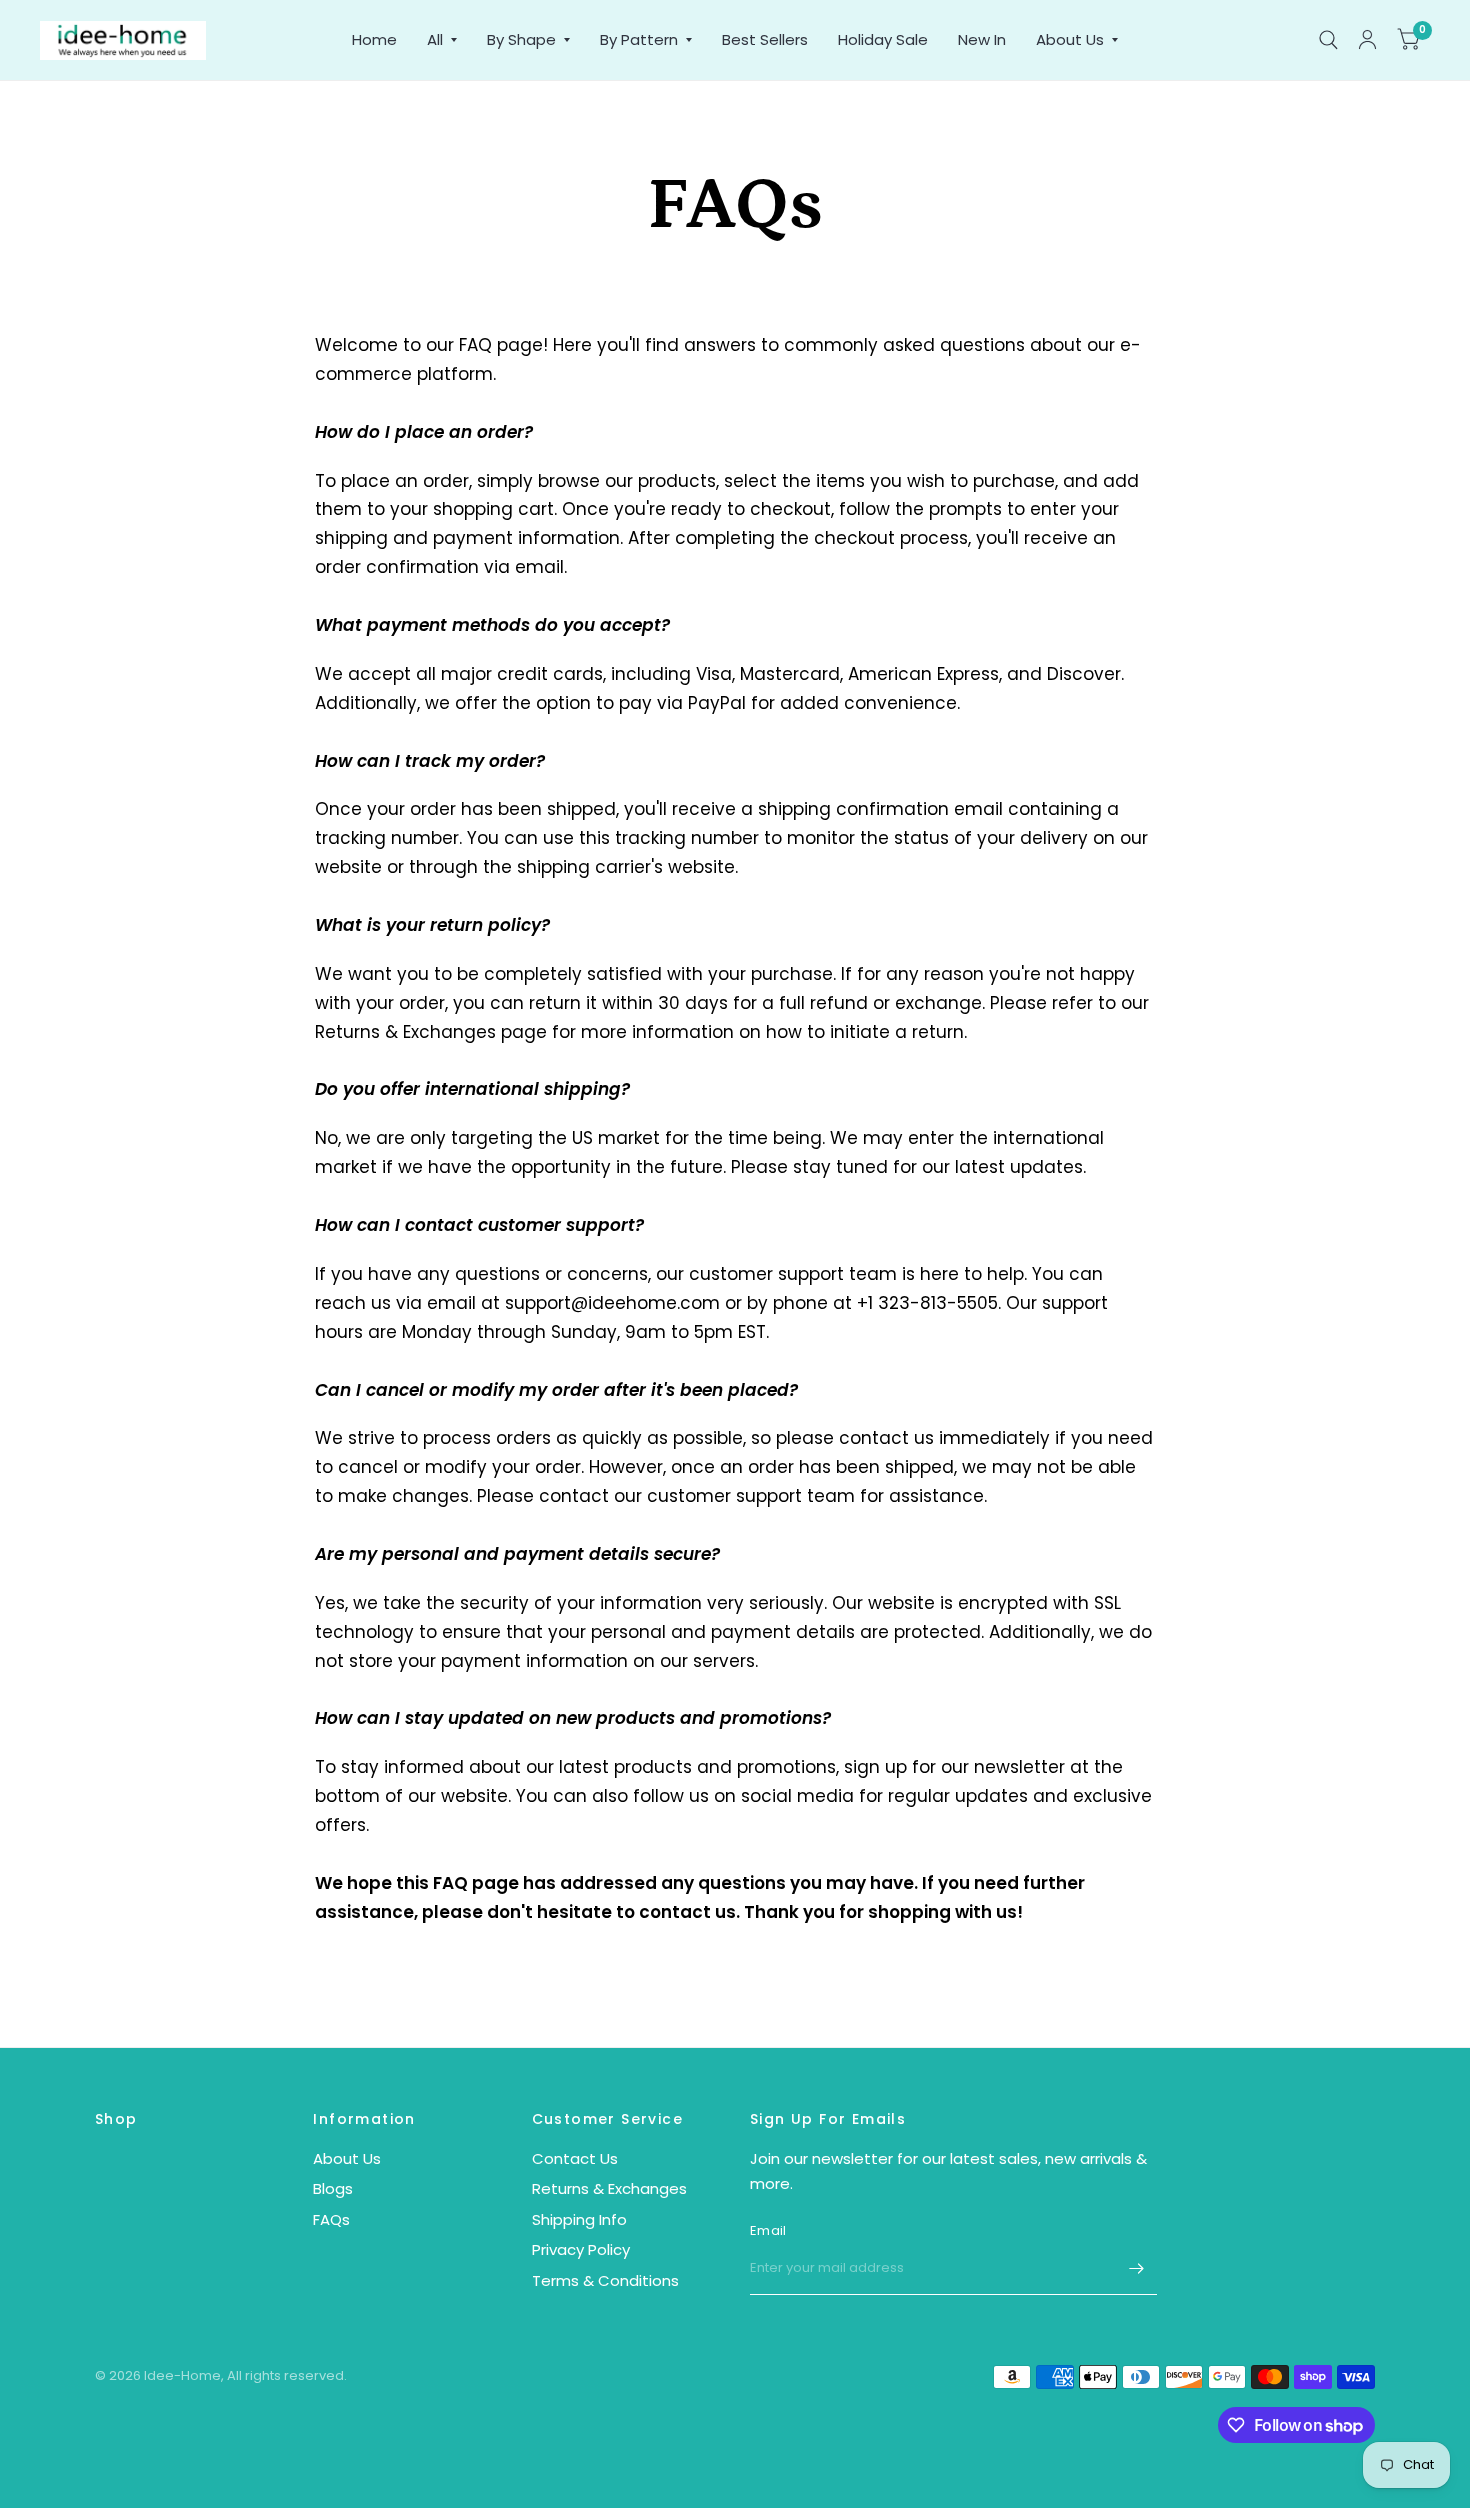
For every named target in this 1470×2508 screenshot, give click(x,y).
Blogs (333, 2188)
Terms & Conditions (605, 2280)
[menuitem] (374, 40)
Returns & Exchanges (609, 2188)
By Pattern (639, 39)
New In (982, 39)
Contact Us (575, 2158)
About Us (1070, 39)
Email (768, 2230)
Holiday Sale (883, 39)
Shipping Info (579, 2219)
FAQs (331, 2219)
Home (374, 39)
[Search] (1328, 40)
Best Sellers (765, 39)
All (435, 39)
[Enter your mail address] (1137, 2269)
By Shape (521, 39)
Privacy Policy (581, 2249)
